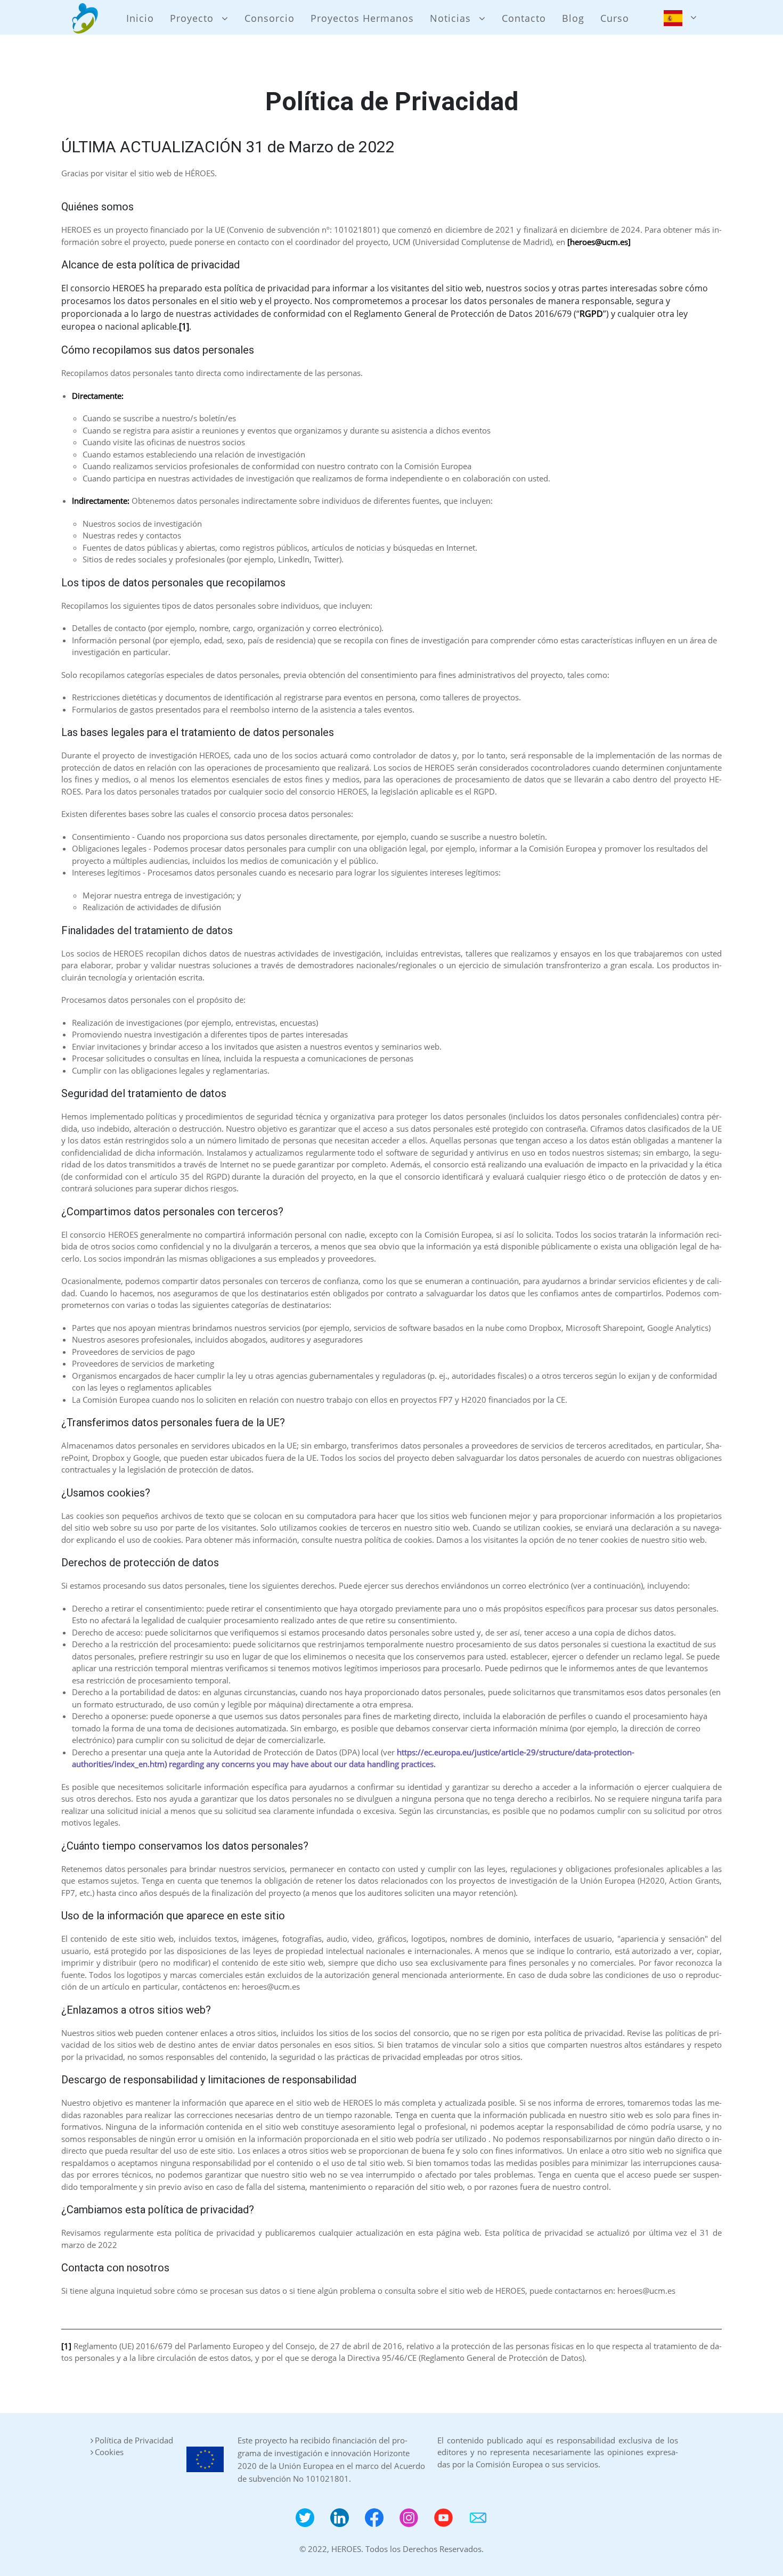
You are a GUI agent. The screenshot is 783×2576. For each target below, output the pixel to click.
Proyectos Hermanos (362, 18)
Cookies (109, 2452)
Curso (615, 18)
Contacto (524, 18)
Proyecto (192, 18)
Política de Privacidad (134, 2440)
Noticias (450, 18)
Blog (573, 18)
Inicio (140, 18)
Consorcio (270, 18)
